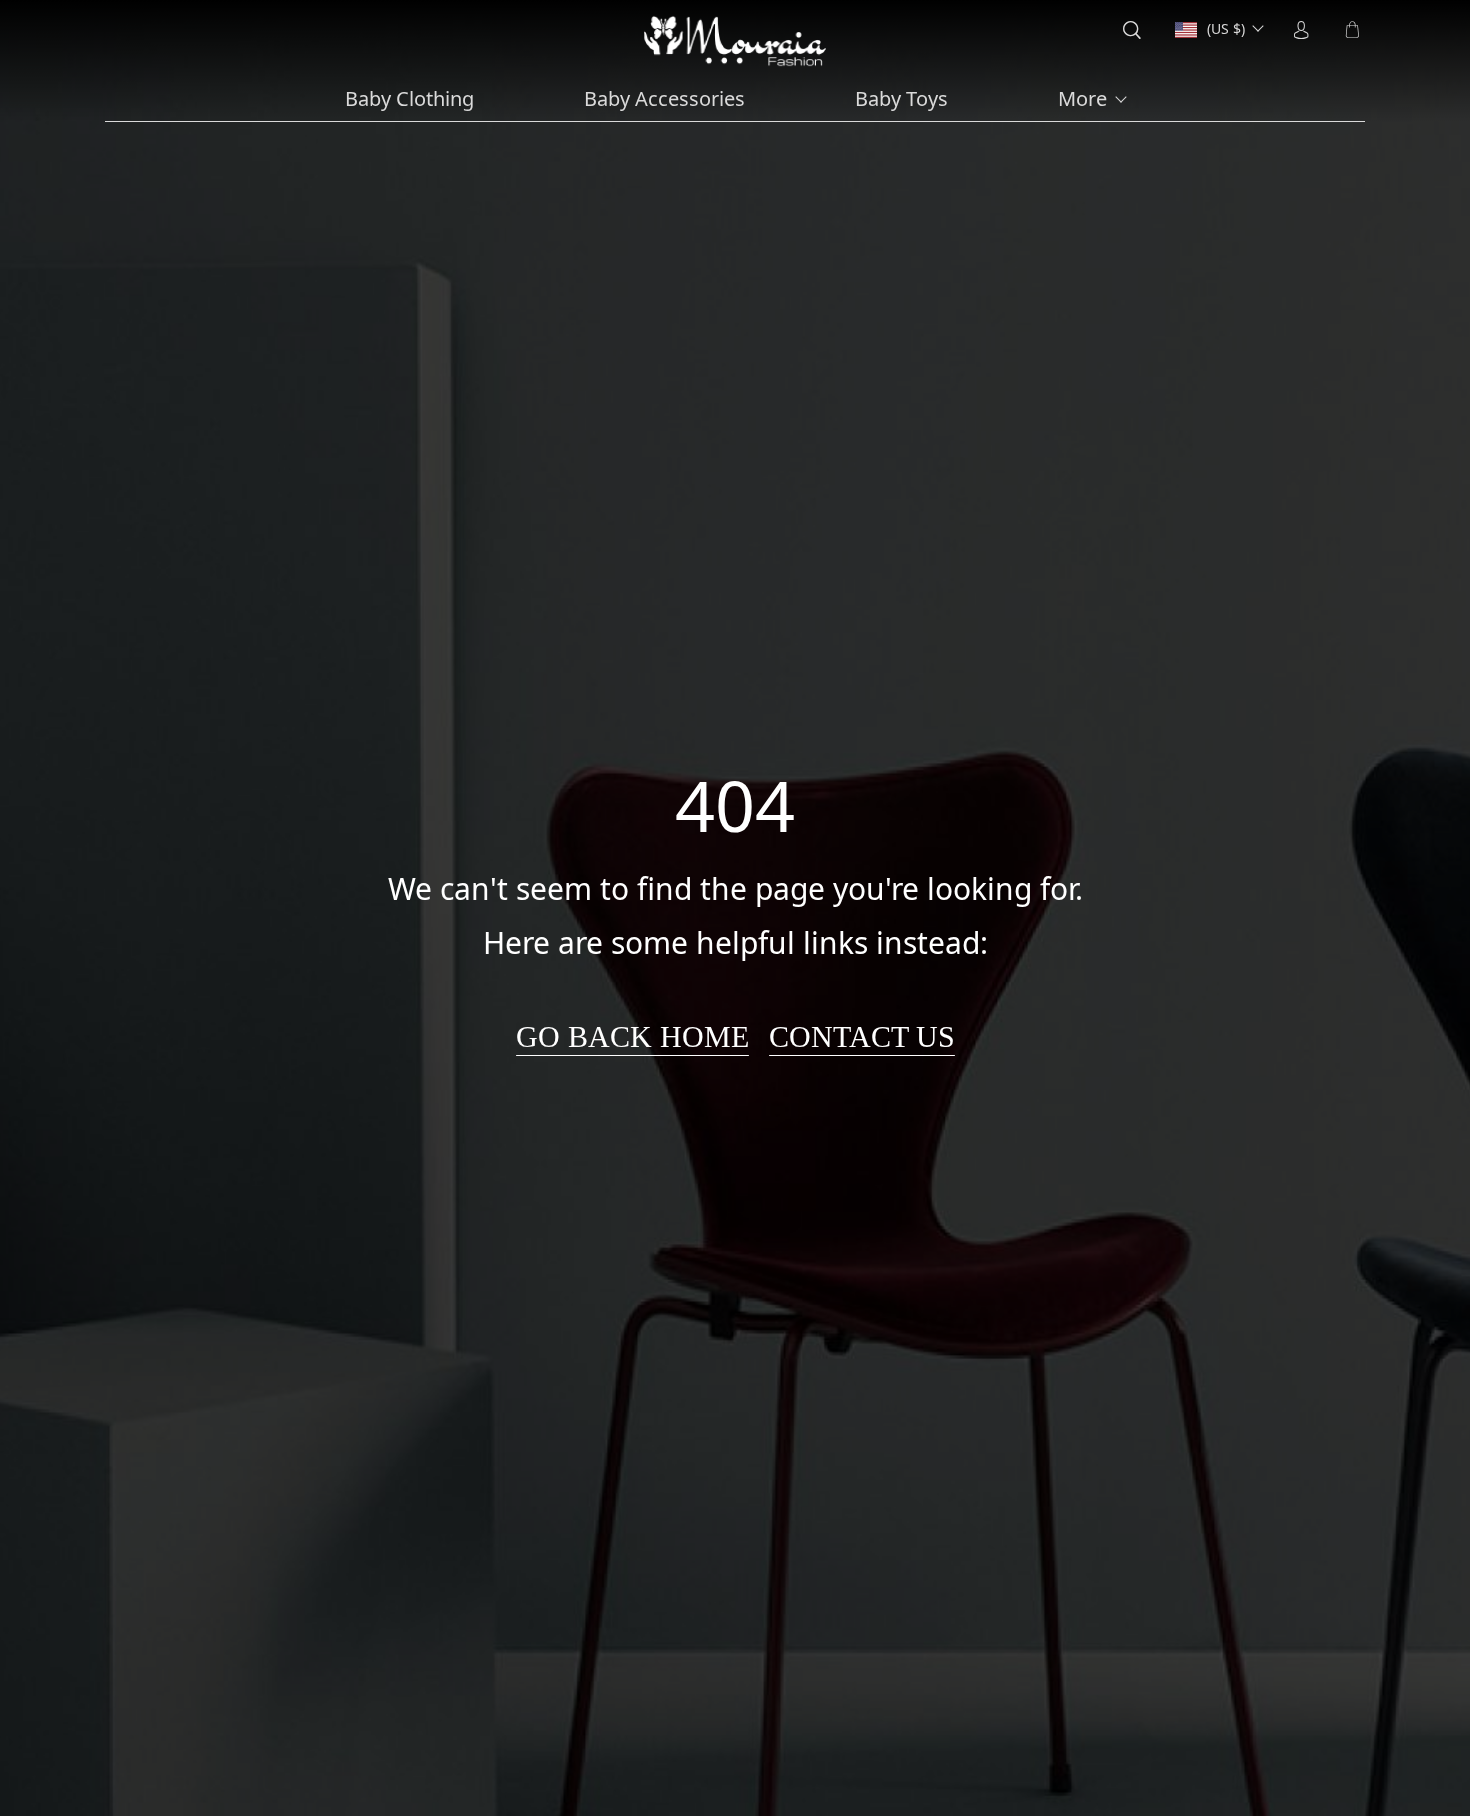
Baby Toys (901, 99)
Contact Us (862, 1036)
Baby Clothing (409, 99)
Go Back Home (632, 1036)
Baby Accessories (664, 99)
